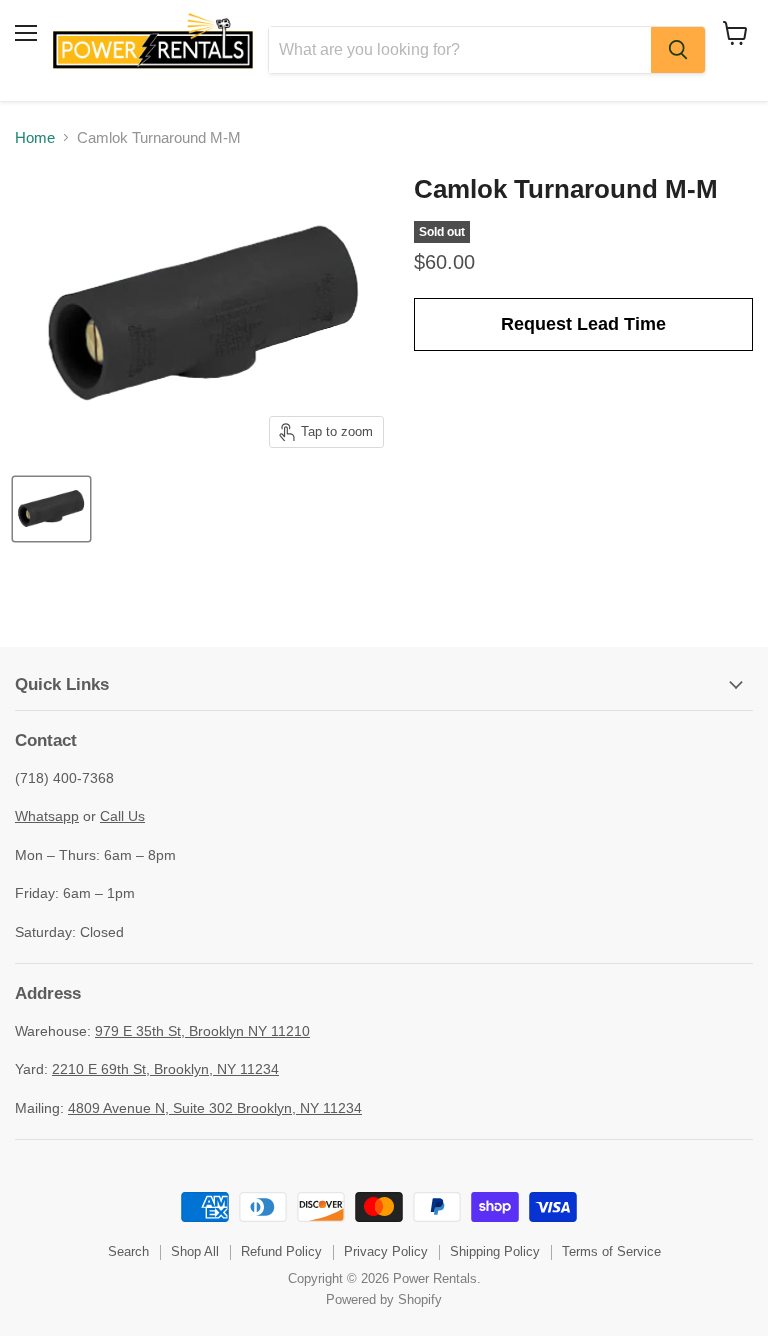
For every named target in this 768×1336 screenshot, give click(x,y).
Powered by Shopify (384, 1299)
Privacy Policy (386, 1251)
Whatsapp (47, 816)
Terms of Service (611, 1251)
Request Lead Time (583, 324)
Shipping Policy (495, 1251)
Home (35, 137)
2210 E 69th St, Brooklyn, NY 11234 (165, 1069)
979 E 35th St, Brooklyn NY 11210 (202, 1031)
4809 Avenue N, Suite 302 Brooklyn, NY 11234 (215, 1108)
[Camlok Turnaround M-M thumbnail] (51, 509)
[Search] (678, 50)
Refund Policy (281, 1251)
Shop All (195, 1251)
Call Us (122, 816)
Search (128, 1251)
